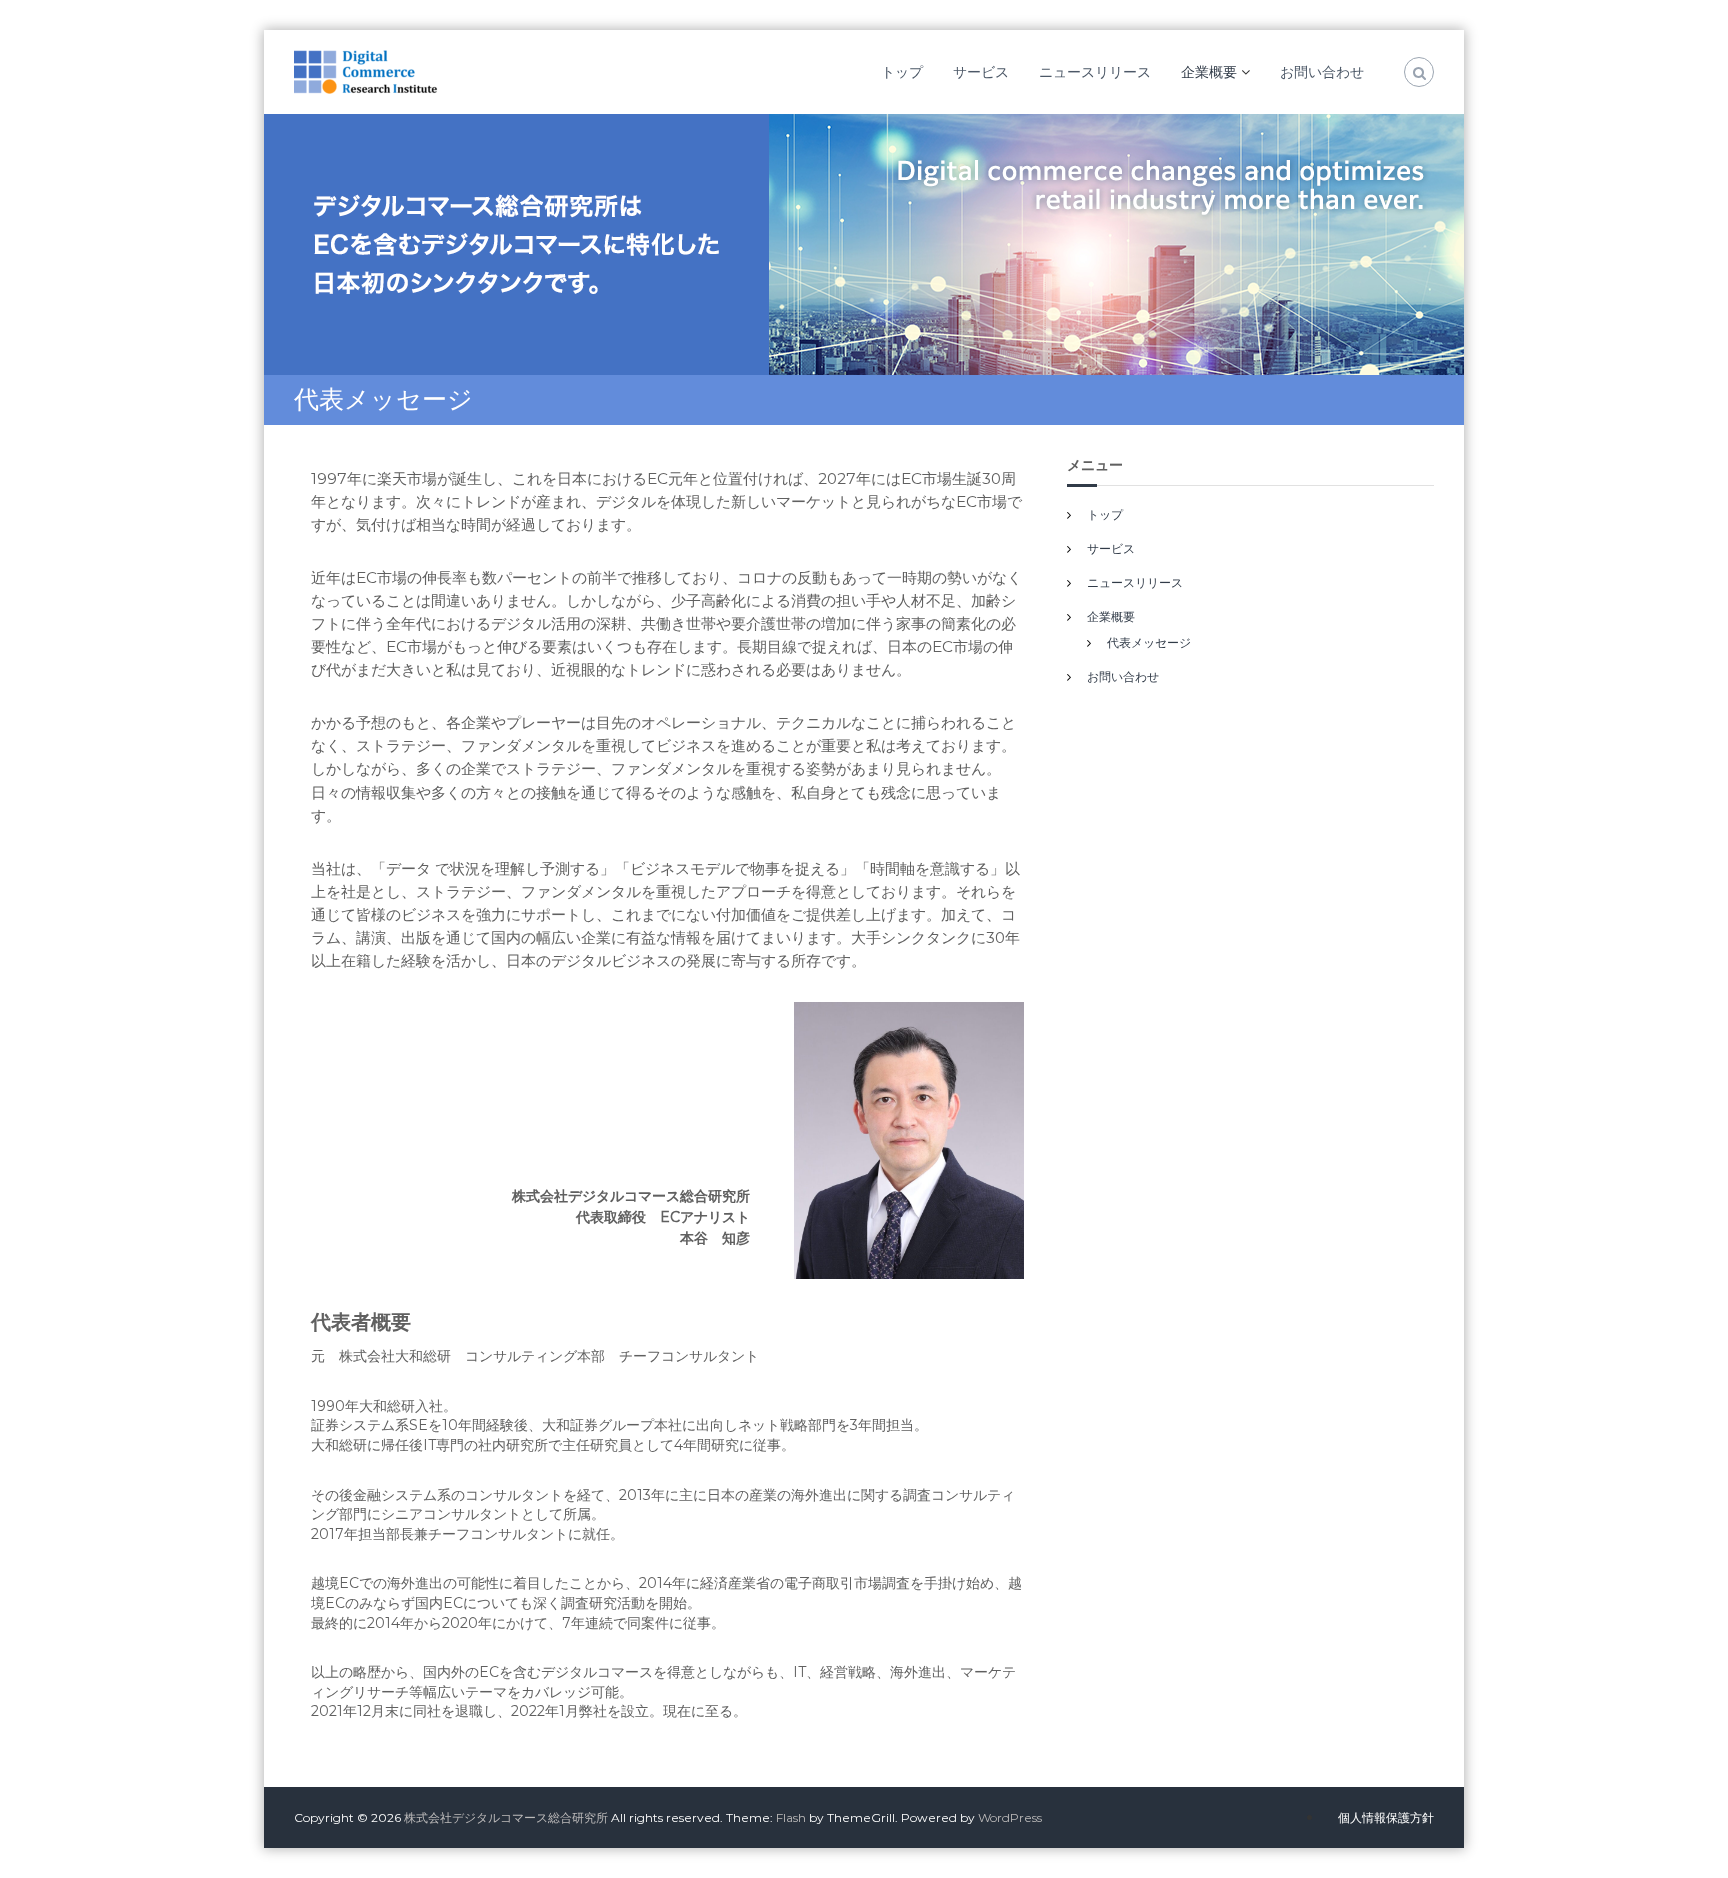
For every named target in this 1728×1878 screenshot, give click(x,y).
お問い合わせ (1322, 72)
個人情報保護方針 (1386, 1817)
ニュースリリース (1095, 72)
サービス (981, 72)
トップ (902, 72)
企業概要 (1209, 72)
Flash (791, 1817)
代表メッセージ (1149, 642)
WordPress (1010, 1817)
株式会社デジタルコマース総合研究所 (506, 1817)
